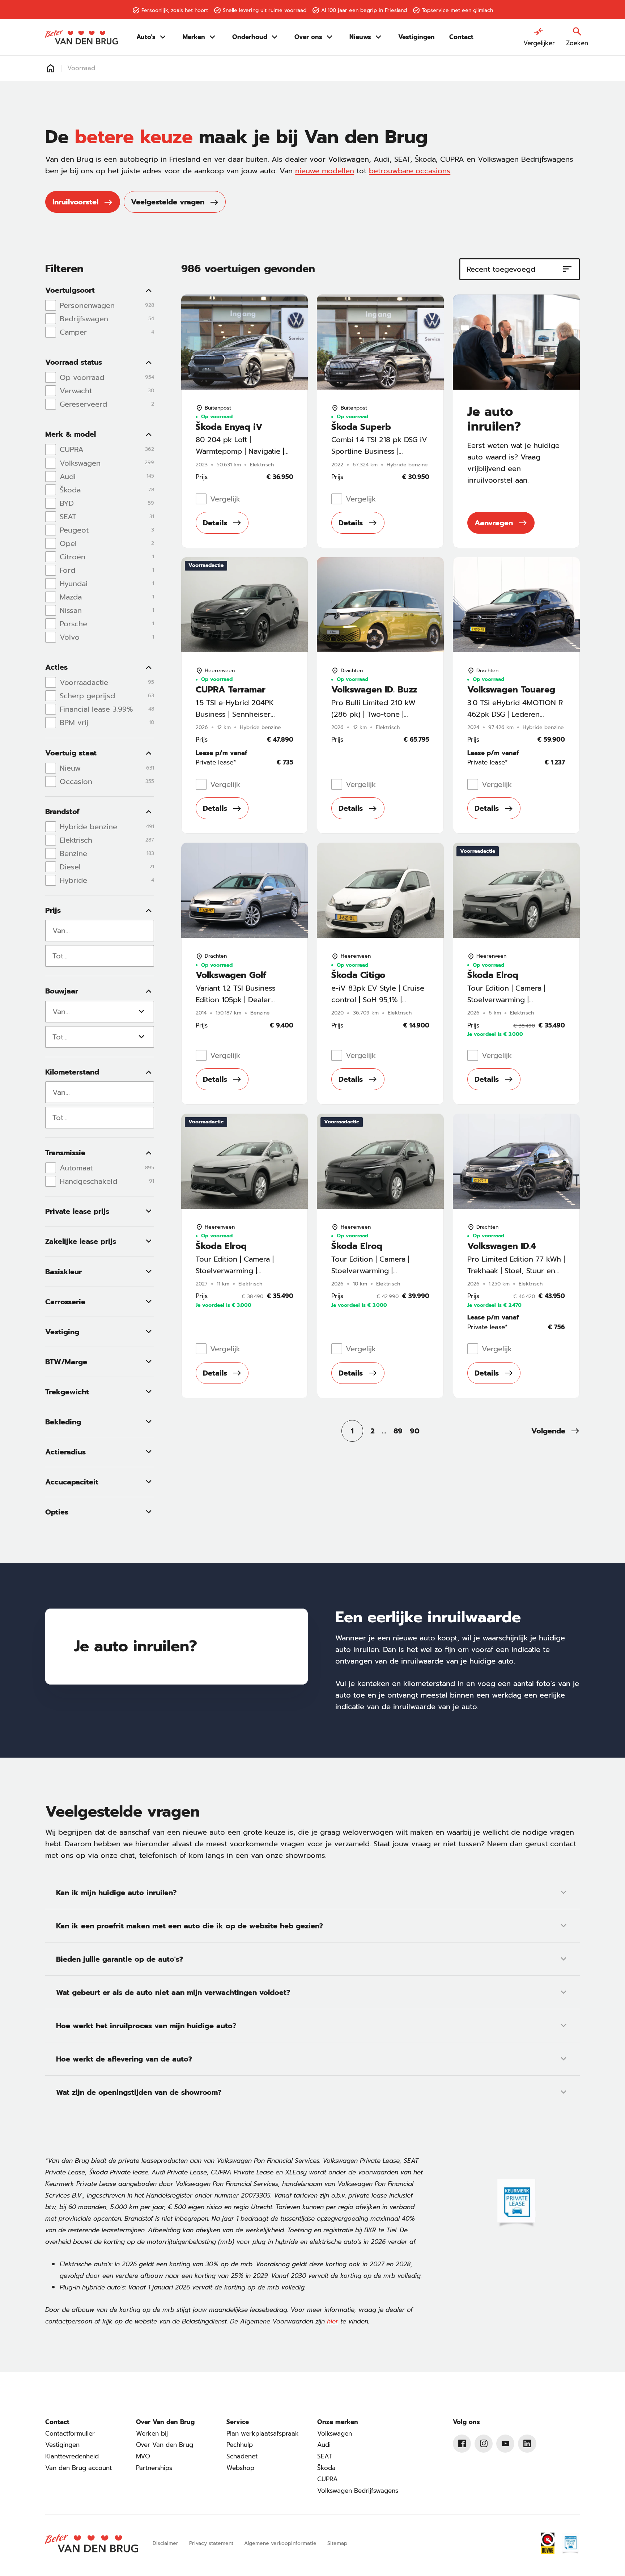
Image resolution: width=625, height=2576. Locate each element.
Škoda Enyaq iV (229, 427)
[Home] (81, 37)
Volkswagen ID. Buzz (374, 690)
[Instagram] (484, 2444)
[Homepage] (51, 68)
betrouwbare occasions (410, 171)
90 (415, 1431)
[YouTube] (505, 2444)
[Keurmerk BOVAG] (548, 2543)
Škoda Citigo (358, 975)
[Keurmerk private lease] (516, 2204)
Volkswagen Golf (231, 975)
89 (398, 1431)
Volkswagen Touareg (511, 690)
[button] (556, 1431)
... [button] (384, 1431)
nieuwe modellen (325, 171)
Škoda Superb (361, 427)
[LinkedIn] (527, 2444)
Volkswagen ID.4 (502, 1246)
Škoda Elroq (493, 975)
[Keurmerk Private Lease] (570, 2543)
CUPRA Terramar (231, 690)
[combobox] (100, 931)
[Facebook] (462, 2444)
